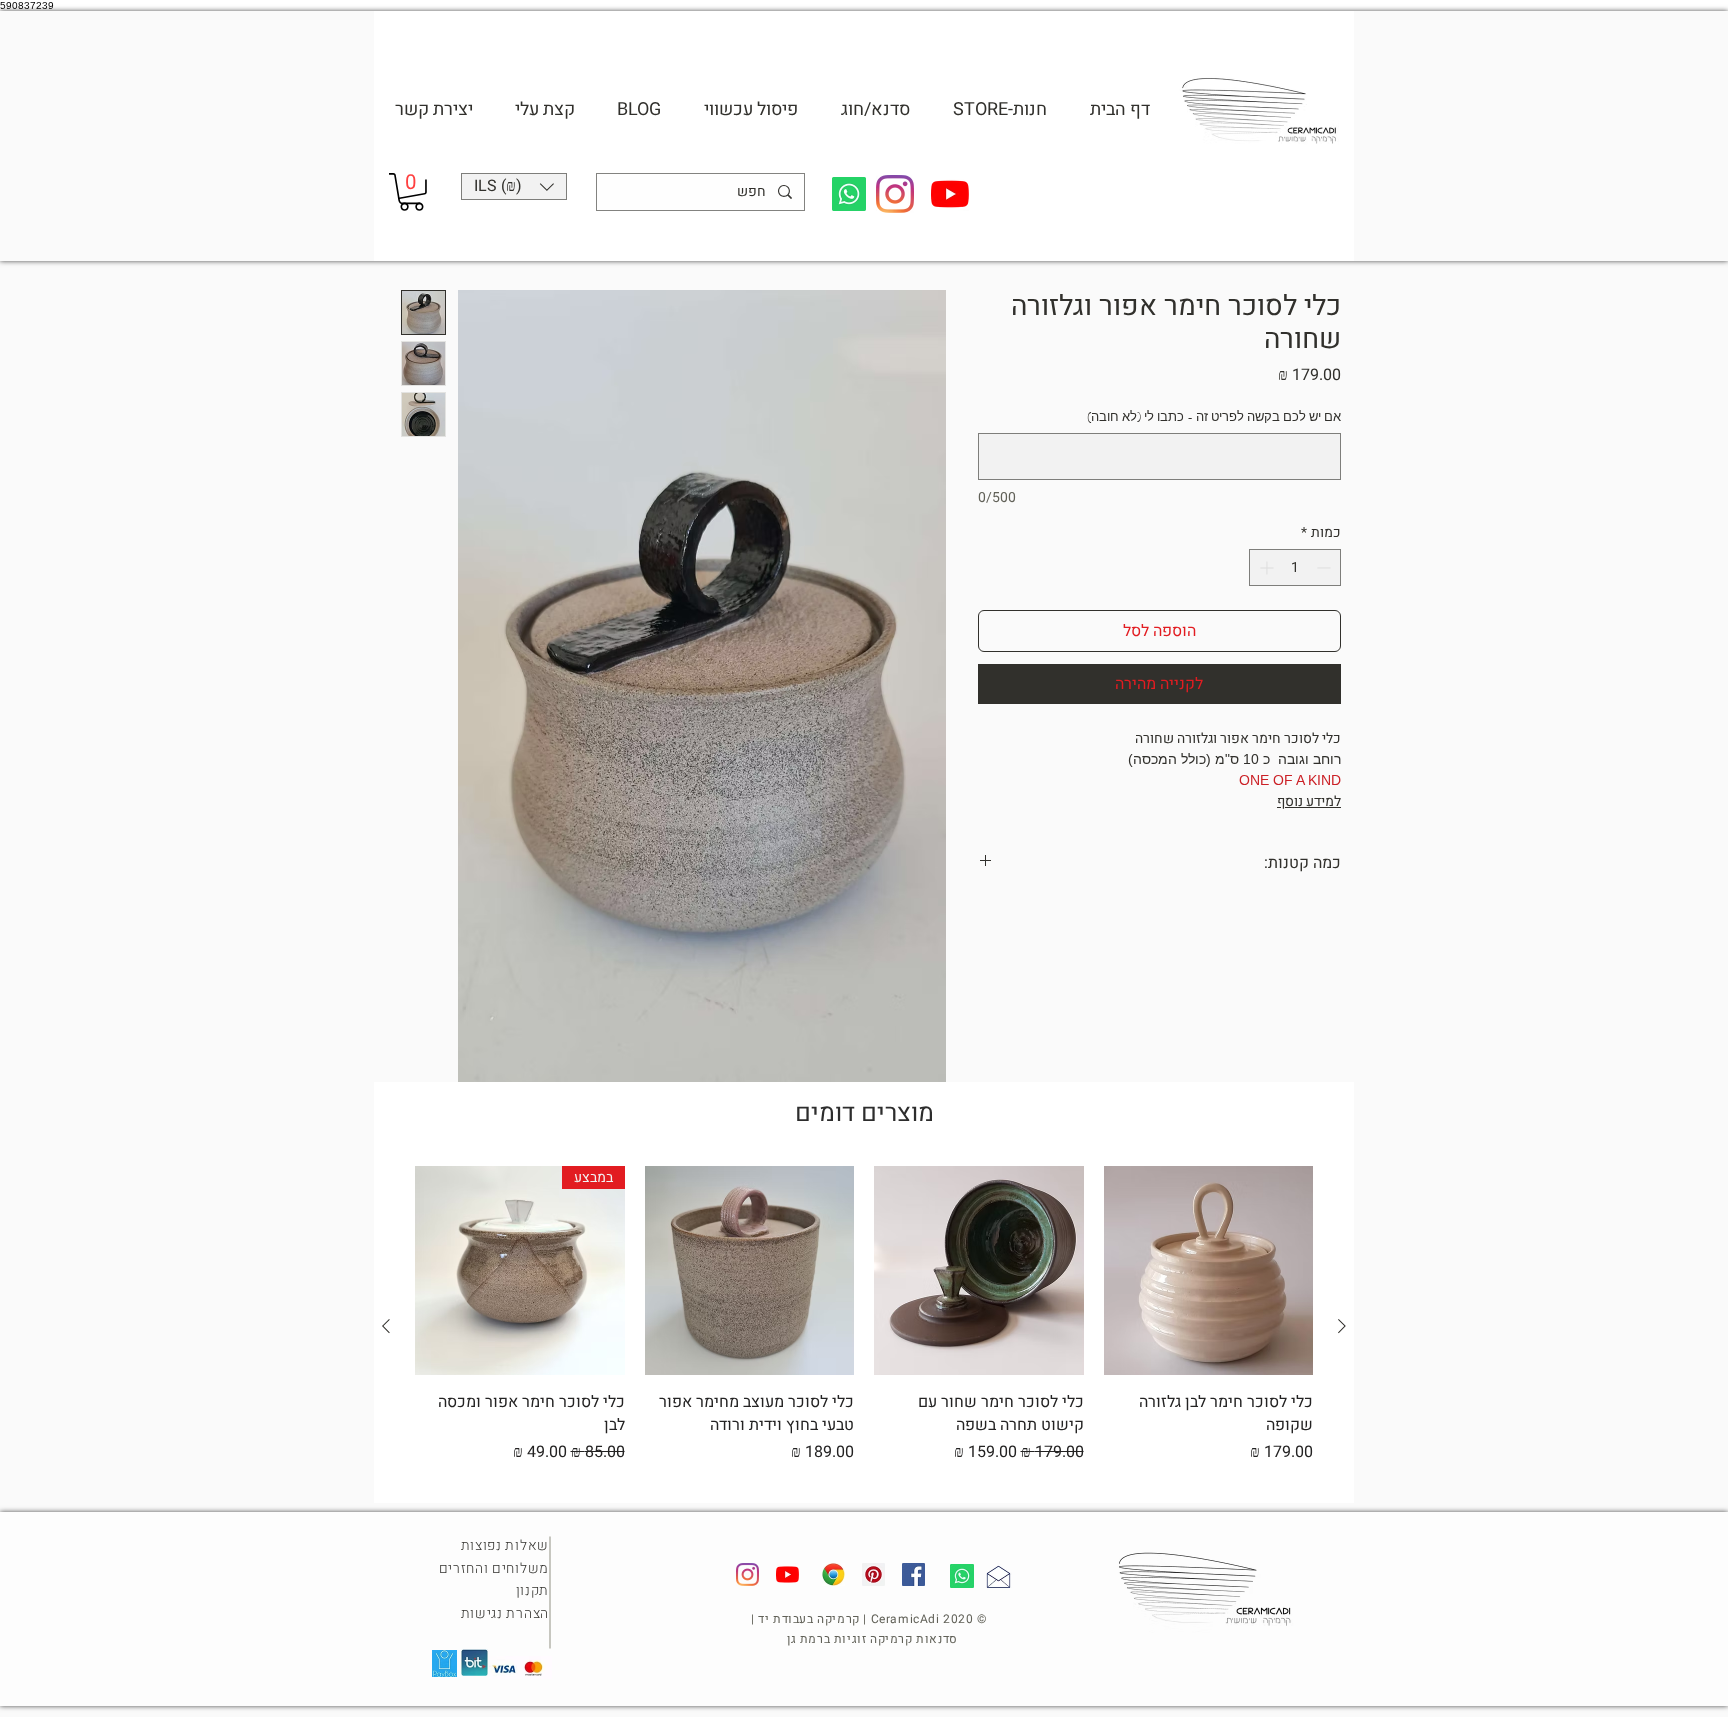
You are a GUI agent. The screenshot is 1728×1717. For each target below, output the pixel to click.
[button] (875, 110)
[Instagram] (895, 194)
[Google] (833, 1574)
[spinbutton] (1295, 567)
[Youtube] (950, 194)
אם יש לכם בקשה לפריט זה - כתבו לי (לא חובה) (1214, 417)
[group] (864, 1326)
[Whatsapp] (849, 194)
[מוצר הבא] (386, 1326)
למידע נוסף (1309, 801)
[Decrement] (1325, 567)
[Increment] (1264, 567)
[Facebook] (913, 1574)
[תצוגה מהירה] (1209, 1271)
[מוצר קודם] (1342, 1326)
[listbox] (514, 186)
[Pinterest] (873, 1574)
